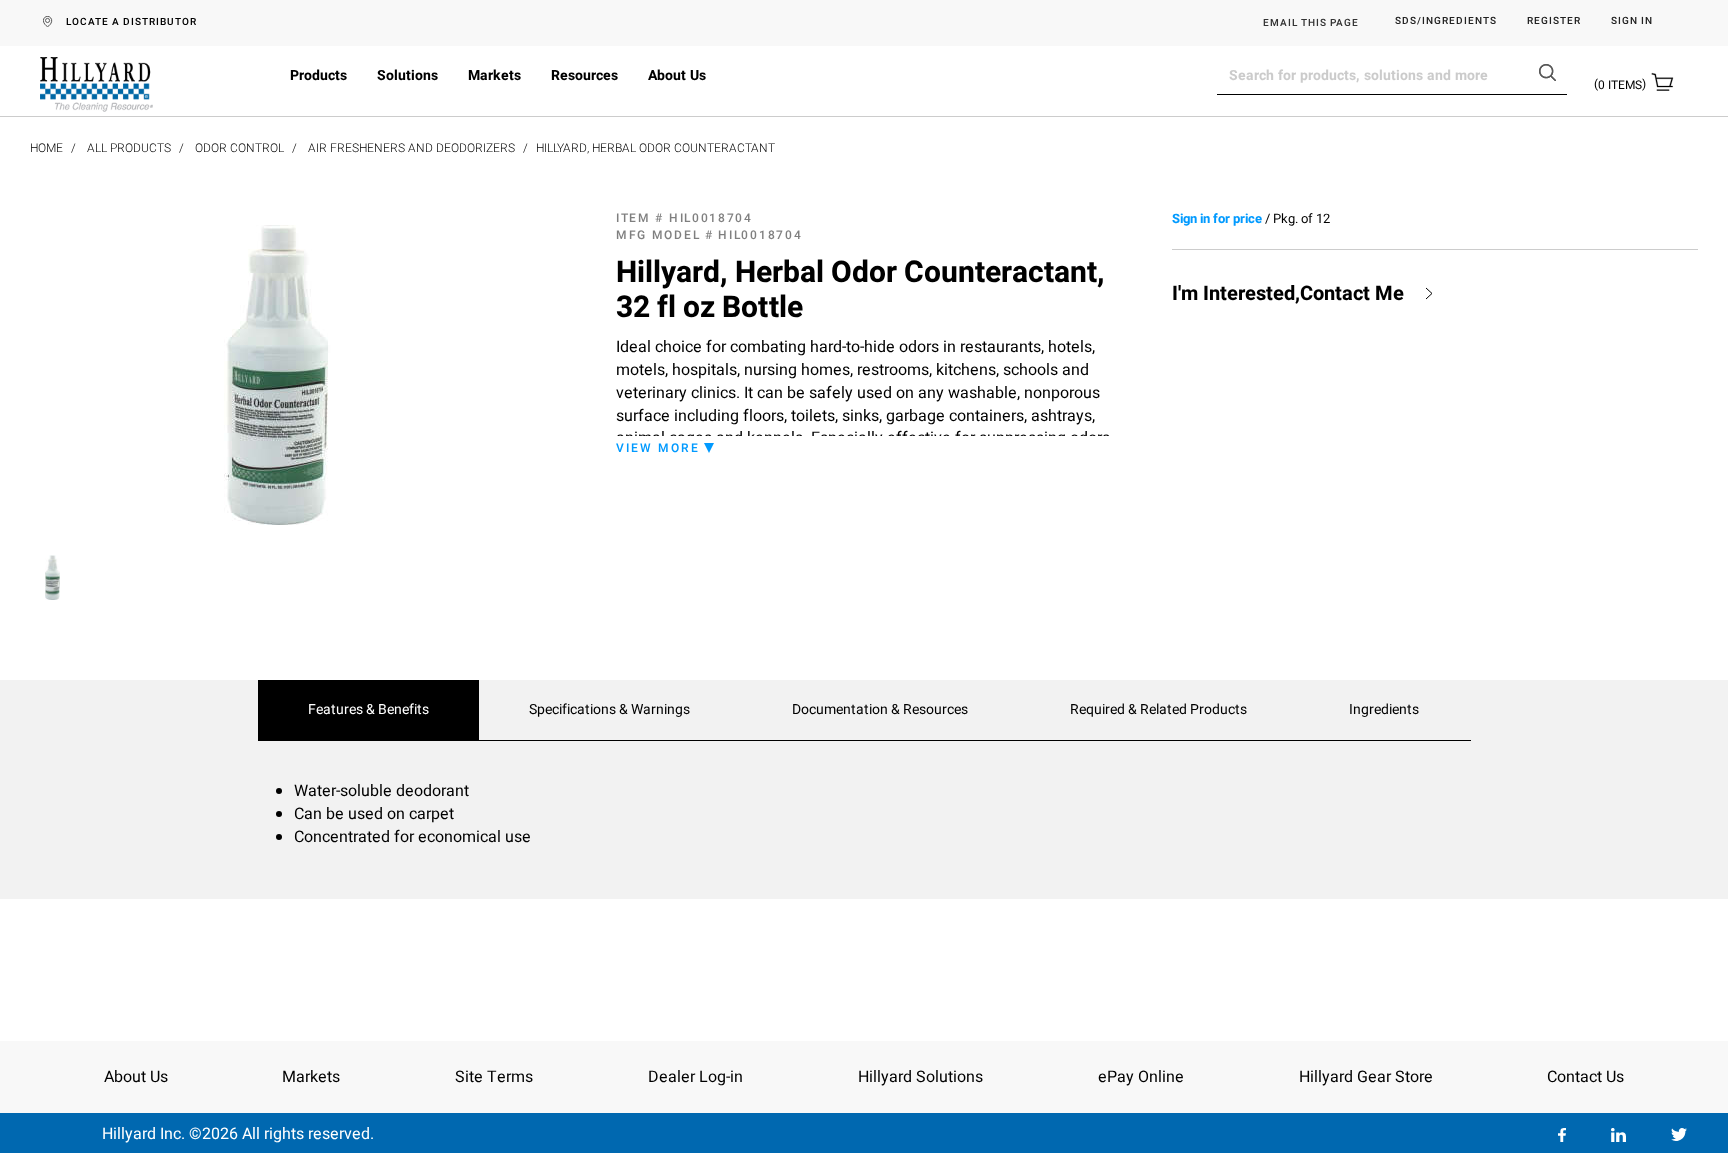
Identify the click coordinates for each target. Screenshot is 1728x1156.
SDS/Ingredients (1446, 21)
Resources (584, 75)
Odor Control (239, 148)
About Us (677, 75)
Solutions (407, 75)
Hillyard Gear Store (1366, 1077)
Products (318, 75)
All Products (129, 148)
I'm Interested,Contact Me (1288, 294)
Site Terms (494, 1077)
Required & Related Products (1158, 710)
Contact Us (1585, 1077)
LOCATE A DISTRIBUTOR (131, 22)
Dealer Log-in (695, 1077)
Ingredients (1384, 710)
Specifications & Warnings (609, 710)
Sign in (1632, 21)
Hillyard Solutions (920, 1077)
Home (46, 148)
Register (1554, 21)
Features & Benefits (368, 710)
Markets (494, 75)
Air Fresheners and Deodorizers (411, 148)
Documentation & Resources (880, 710)
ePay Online (1141, 1077)
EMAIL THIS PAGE (1311, 23)
